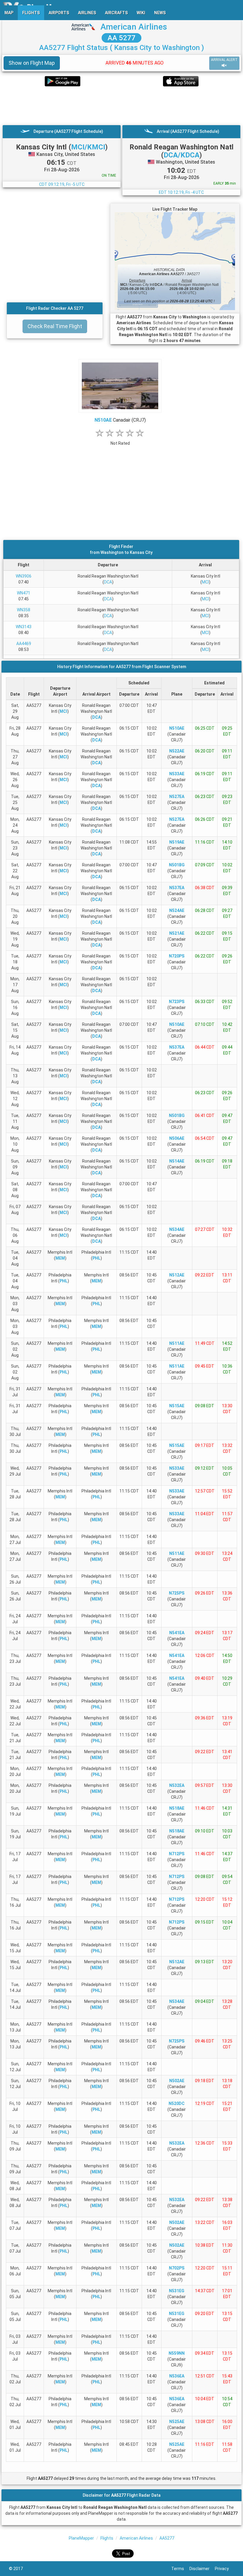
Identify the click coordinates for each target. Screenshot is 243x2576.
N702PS (177, 2268)
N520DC (177, 2103)
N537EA (177, 888)
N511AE (177, 1343)
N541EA (177, 1633)
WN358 (24, 610)
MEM (60, 1258)
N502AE (177, 2081)
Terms (180, 2569)
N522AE (177, 751)
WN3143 (24, 627)
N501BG (177, 865)
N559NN (177, 2353)
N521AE (177, 933)
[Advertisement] (121, 106)
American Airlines (134, 27)
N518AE (177, 1808)
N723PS (177, 1002)
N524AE (177, 910)
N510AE (103, 420)
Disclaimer (202, 2569)
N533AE (177, 774)
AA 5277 (121, 38)
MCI (205, 582)
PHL (96, 1258)
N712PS (177, 1854)
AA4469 (24, 644)
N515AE (177, 1406)
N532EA (177, 1785)
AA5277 (167, 2538)
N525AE (177, 2422)
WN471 (24, 593)
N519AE (177, 842)
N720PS (177, 956)
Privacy (224, 2569)
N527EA (177, 797)
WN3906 (24, 576)
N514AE (177, 1161)
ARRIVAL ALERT (224, 60)
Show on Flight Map (32, 63)
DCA (108, 582)
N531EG (177, 2291)
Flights (107, 2538)
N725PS (177, 1593)
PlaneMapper (81, 2538)
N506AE (177, 1138)
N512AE (177, 1275)
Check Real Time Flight (55, 326)
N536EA (177, 2376)
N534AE (177, 1229)
